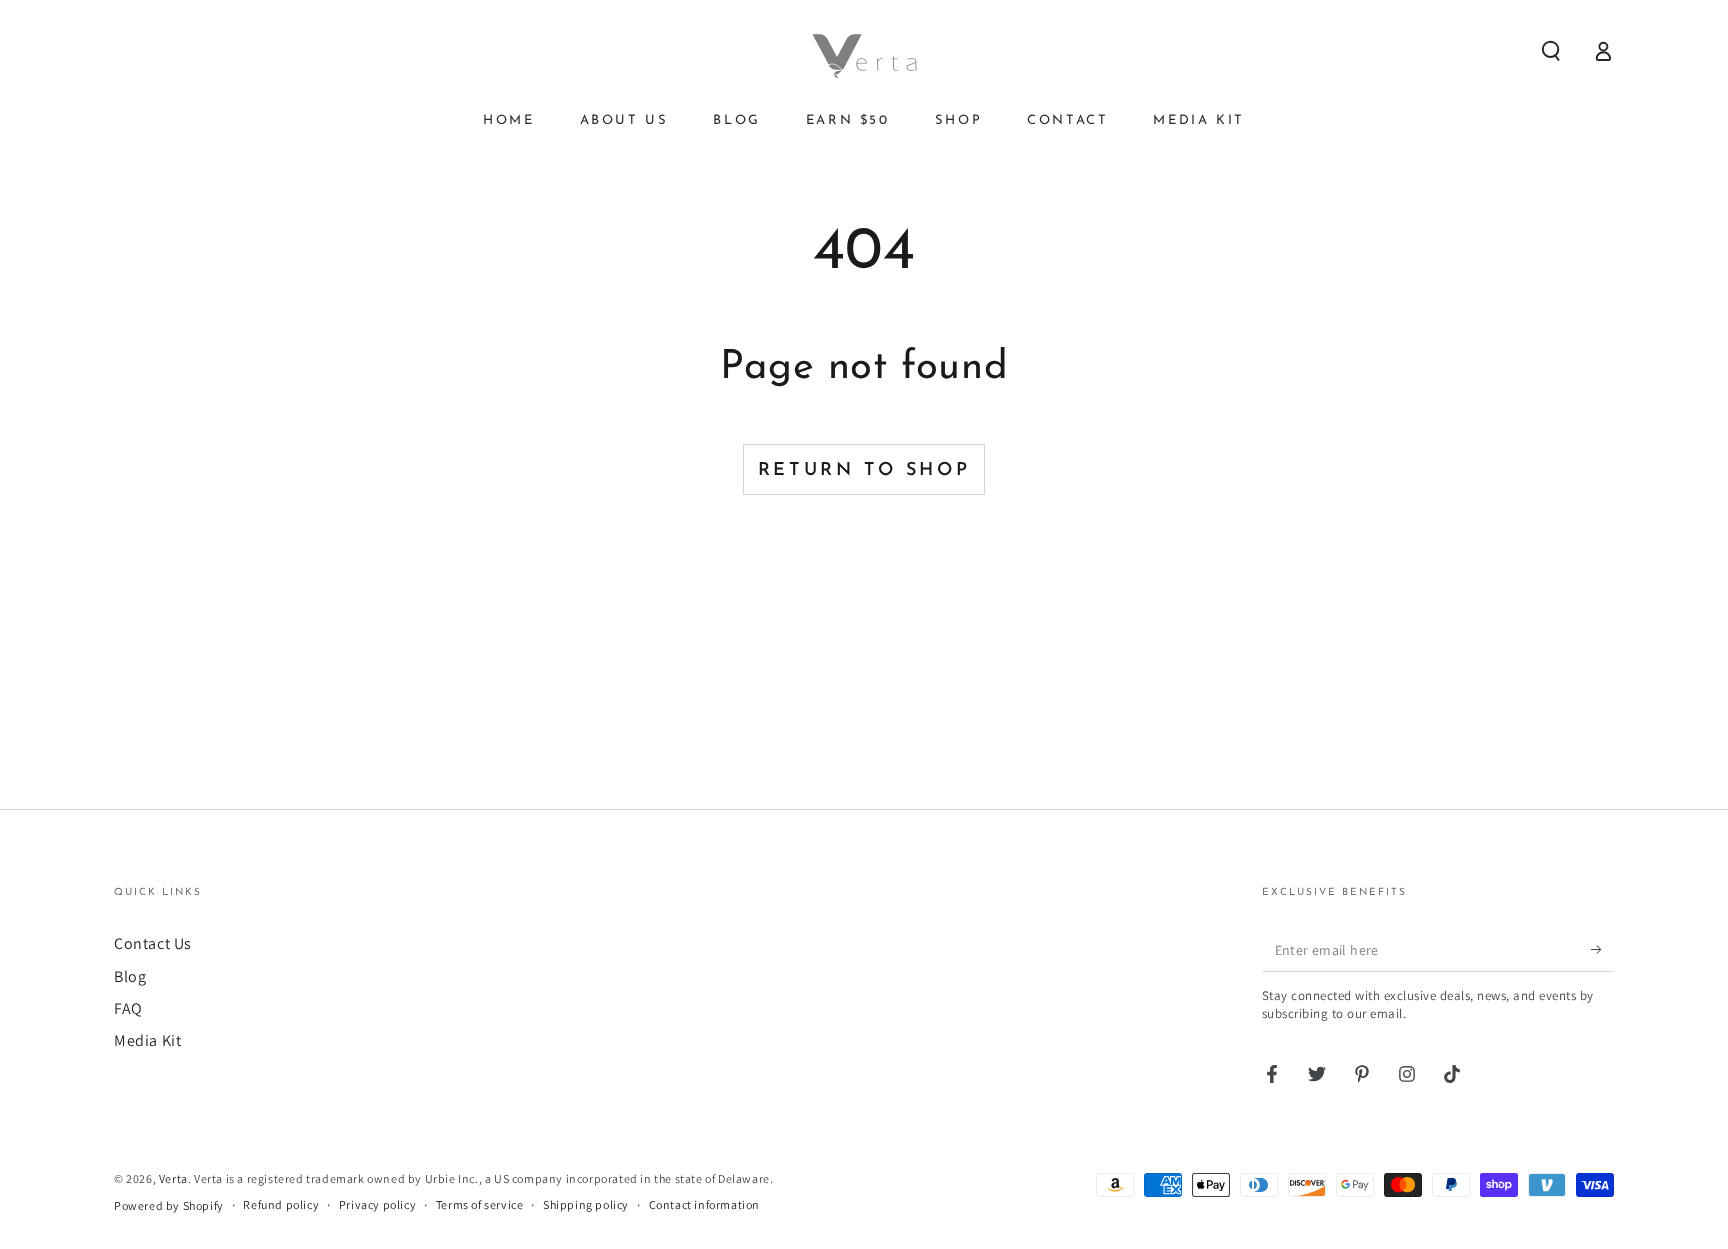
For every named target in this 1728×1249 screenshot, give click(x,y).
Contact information (704, 1204)
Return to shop (864, 471)
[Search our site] (1551, 51)
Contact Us (153, 943)
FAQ (128, 1008)
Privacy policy (377, 1204)
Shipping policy (586, 1204)
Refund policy (281, 1204)
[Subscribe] (1602, 949)
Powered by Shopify (169, 1205)
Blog (130, 976)
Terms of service (480, 1204)
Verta (173, 1178)
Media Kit (147, 1040)
